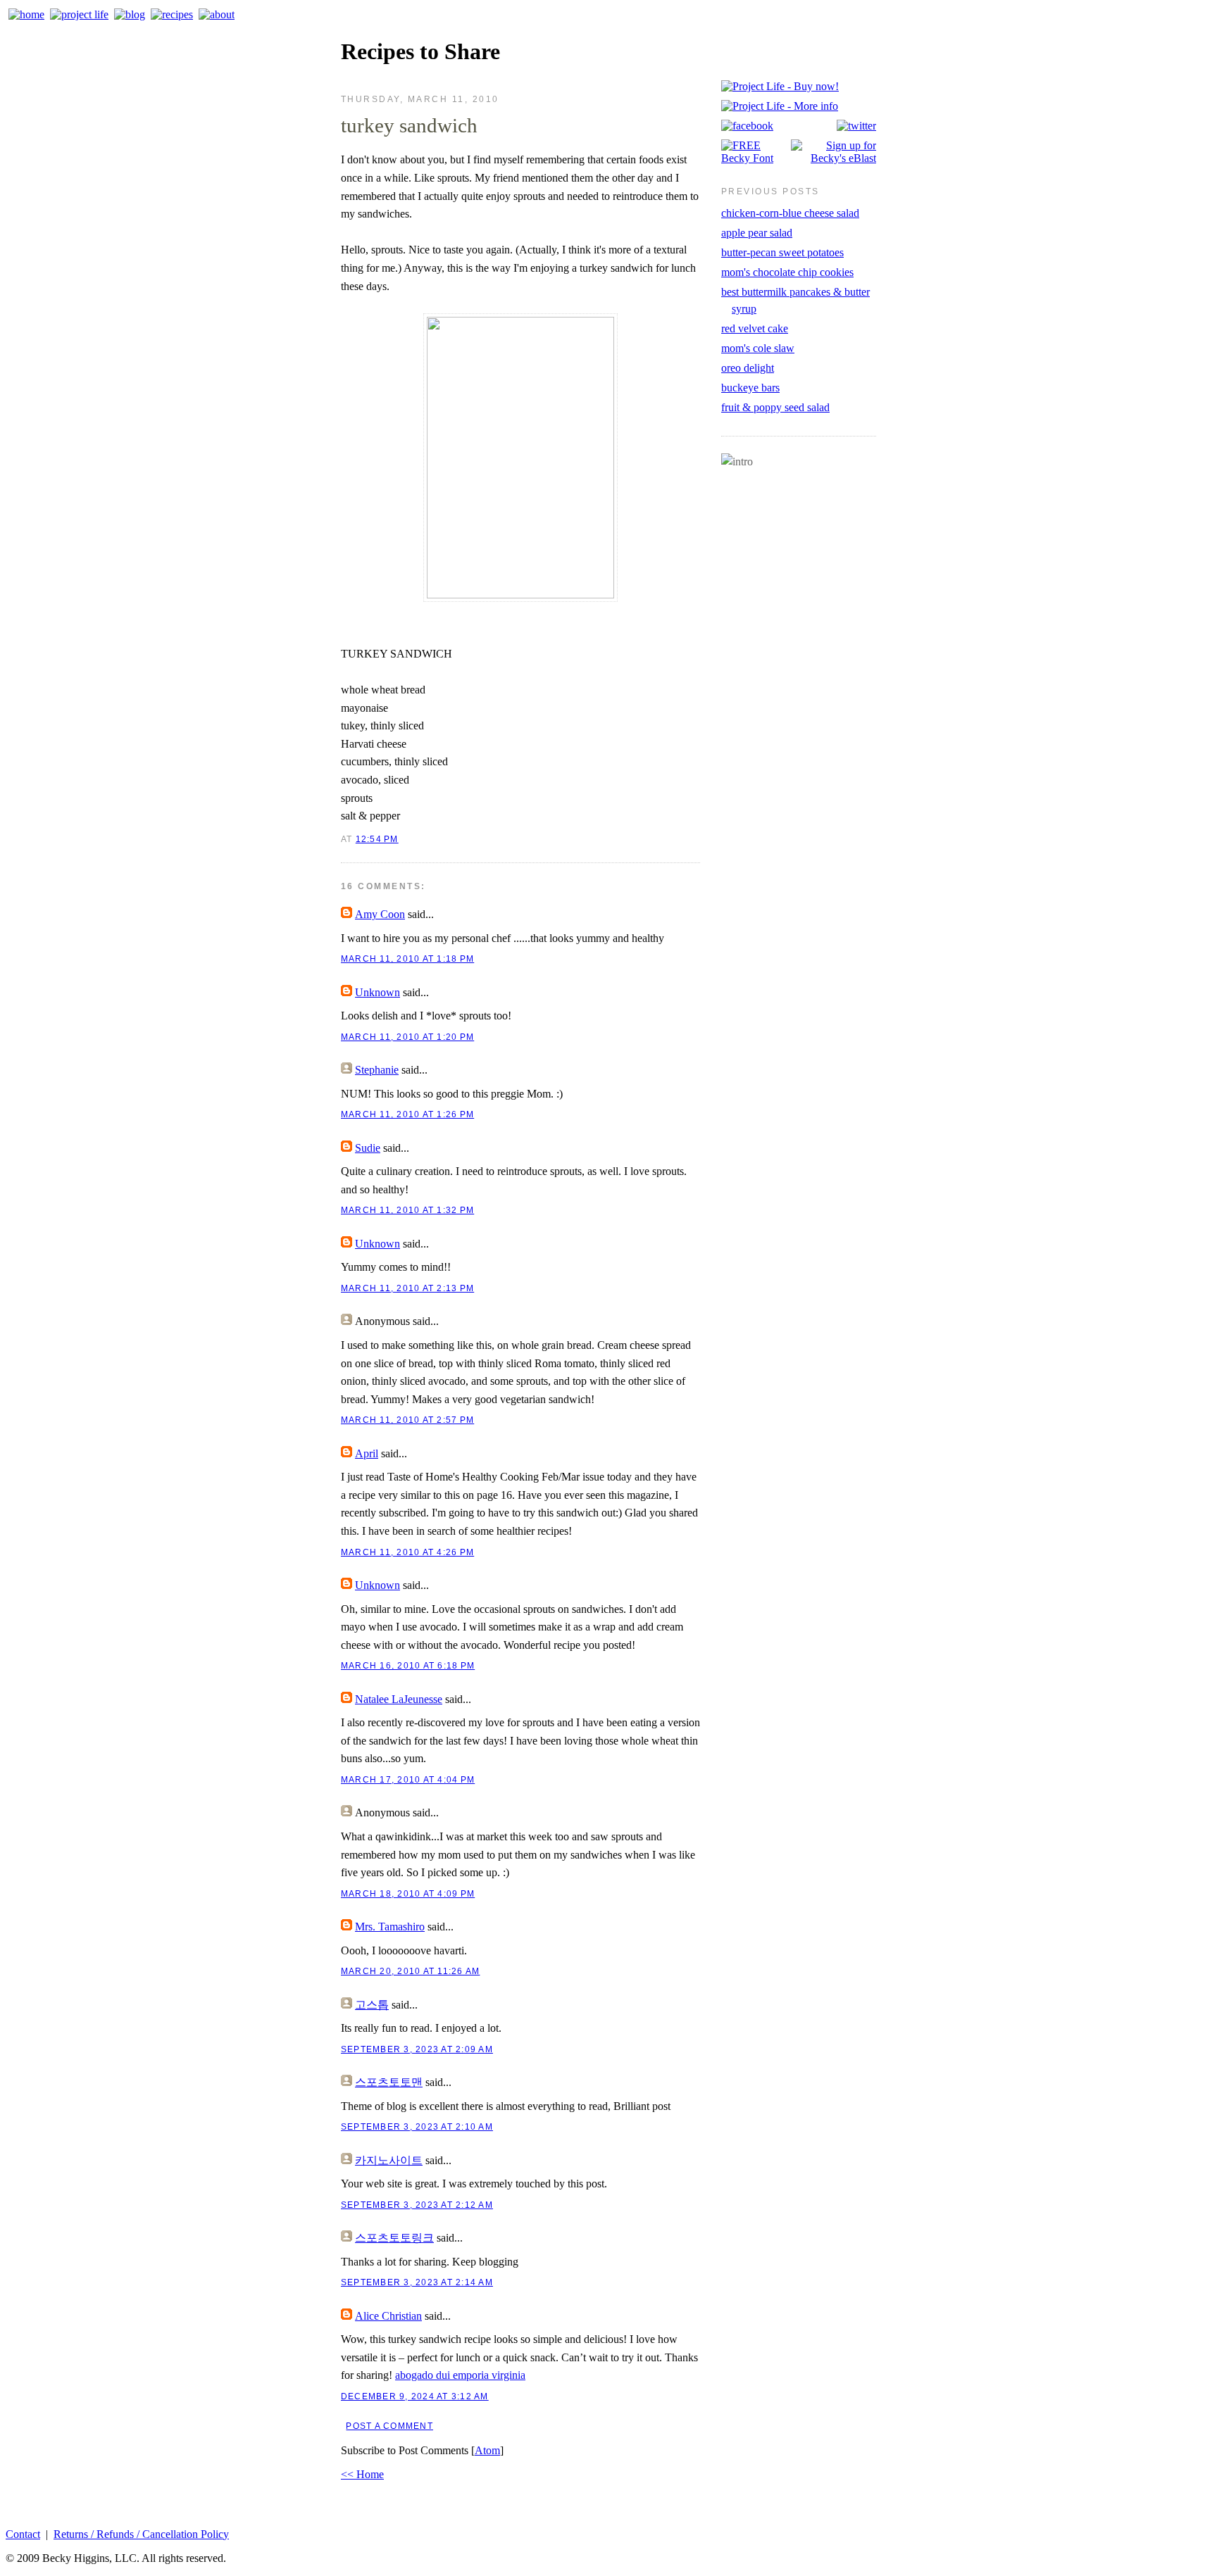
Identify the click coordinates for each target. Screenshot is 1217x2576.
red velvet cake (755, 328)
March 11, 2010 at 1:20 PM (407, 1037)
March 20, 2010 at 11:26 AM (410, 1971)
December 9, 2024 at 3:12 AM (415, 2396)
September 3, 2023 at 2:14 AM (417, 2282)
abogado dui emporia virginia (460, 2375)
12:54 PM (377, 839)
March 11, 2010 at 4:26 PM (407, 1552)
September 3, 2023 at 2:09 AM (417, 2049)
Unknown (377, 992)
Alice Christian (388, 2316)
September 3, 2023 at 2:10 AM (417, 2127)
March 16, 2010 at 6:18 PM (408, 1666)
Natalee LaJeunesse (399, 1699)
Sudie (368, 1148)
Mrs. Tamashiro (390, 1927)
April (367, 1453)
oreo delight (748, 368)
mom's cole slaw (758, 348)
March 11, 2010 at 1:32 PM (407, 1210)
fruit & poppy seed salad (775, 407)
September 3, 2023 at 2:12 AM (417, 2205)
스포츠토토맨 (389, 2082)
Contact (23, 2534)
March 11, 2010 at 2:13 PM (407, 1288)
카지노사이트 (389, 2160)
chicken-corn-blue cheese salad (790, 213)
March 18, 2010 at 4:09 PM (408, 1894)
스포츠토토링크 (394, 2238)
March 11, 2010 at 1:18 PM (407, 959)
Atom (487, 2450)
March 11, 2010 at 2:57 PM (407, 1420)
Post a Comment (389, 2426)
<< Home (362, 2474)
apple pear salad (757, 233)
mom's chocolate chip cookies (787, 272)
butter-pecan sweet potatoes (782, 252)
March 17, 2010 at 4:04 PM (408, 1780)
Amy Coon (380, 914)
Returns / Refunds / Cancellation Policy (141, 2534)
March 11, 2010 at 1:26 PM (407, 1114)
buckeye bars (750, 388)
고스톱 (372, 2005)
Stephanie (377, 1070)
